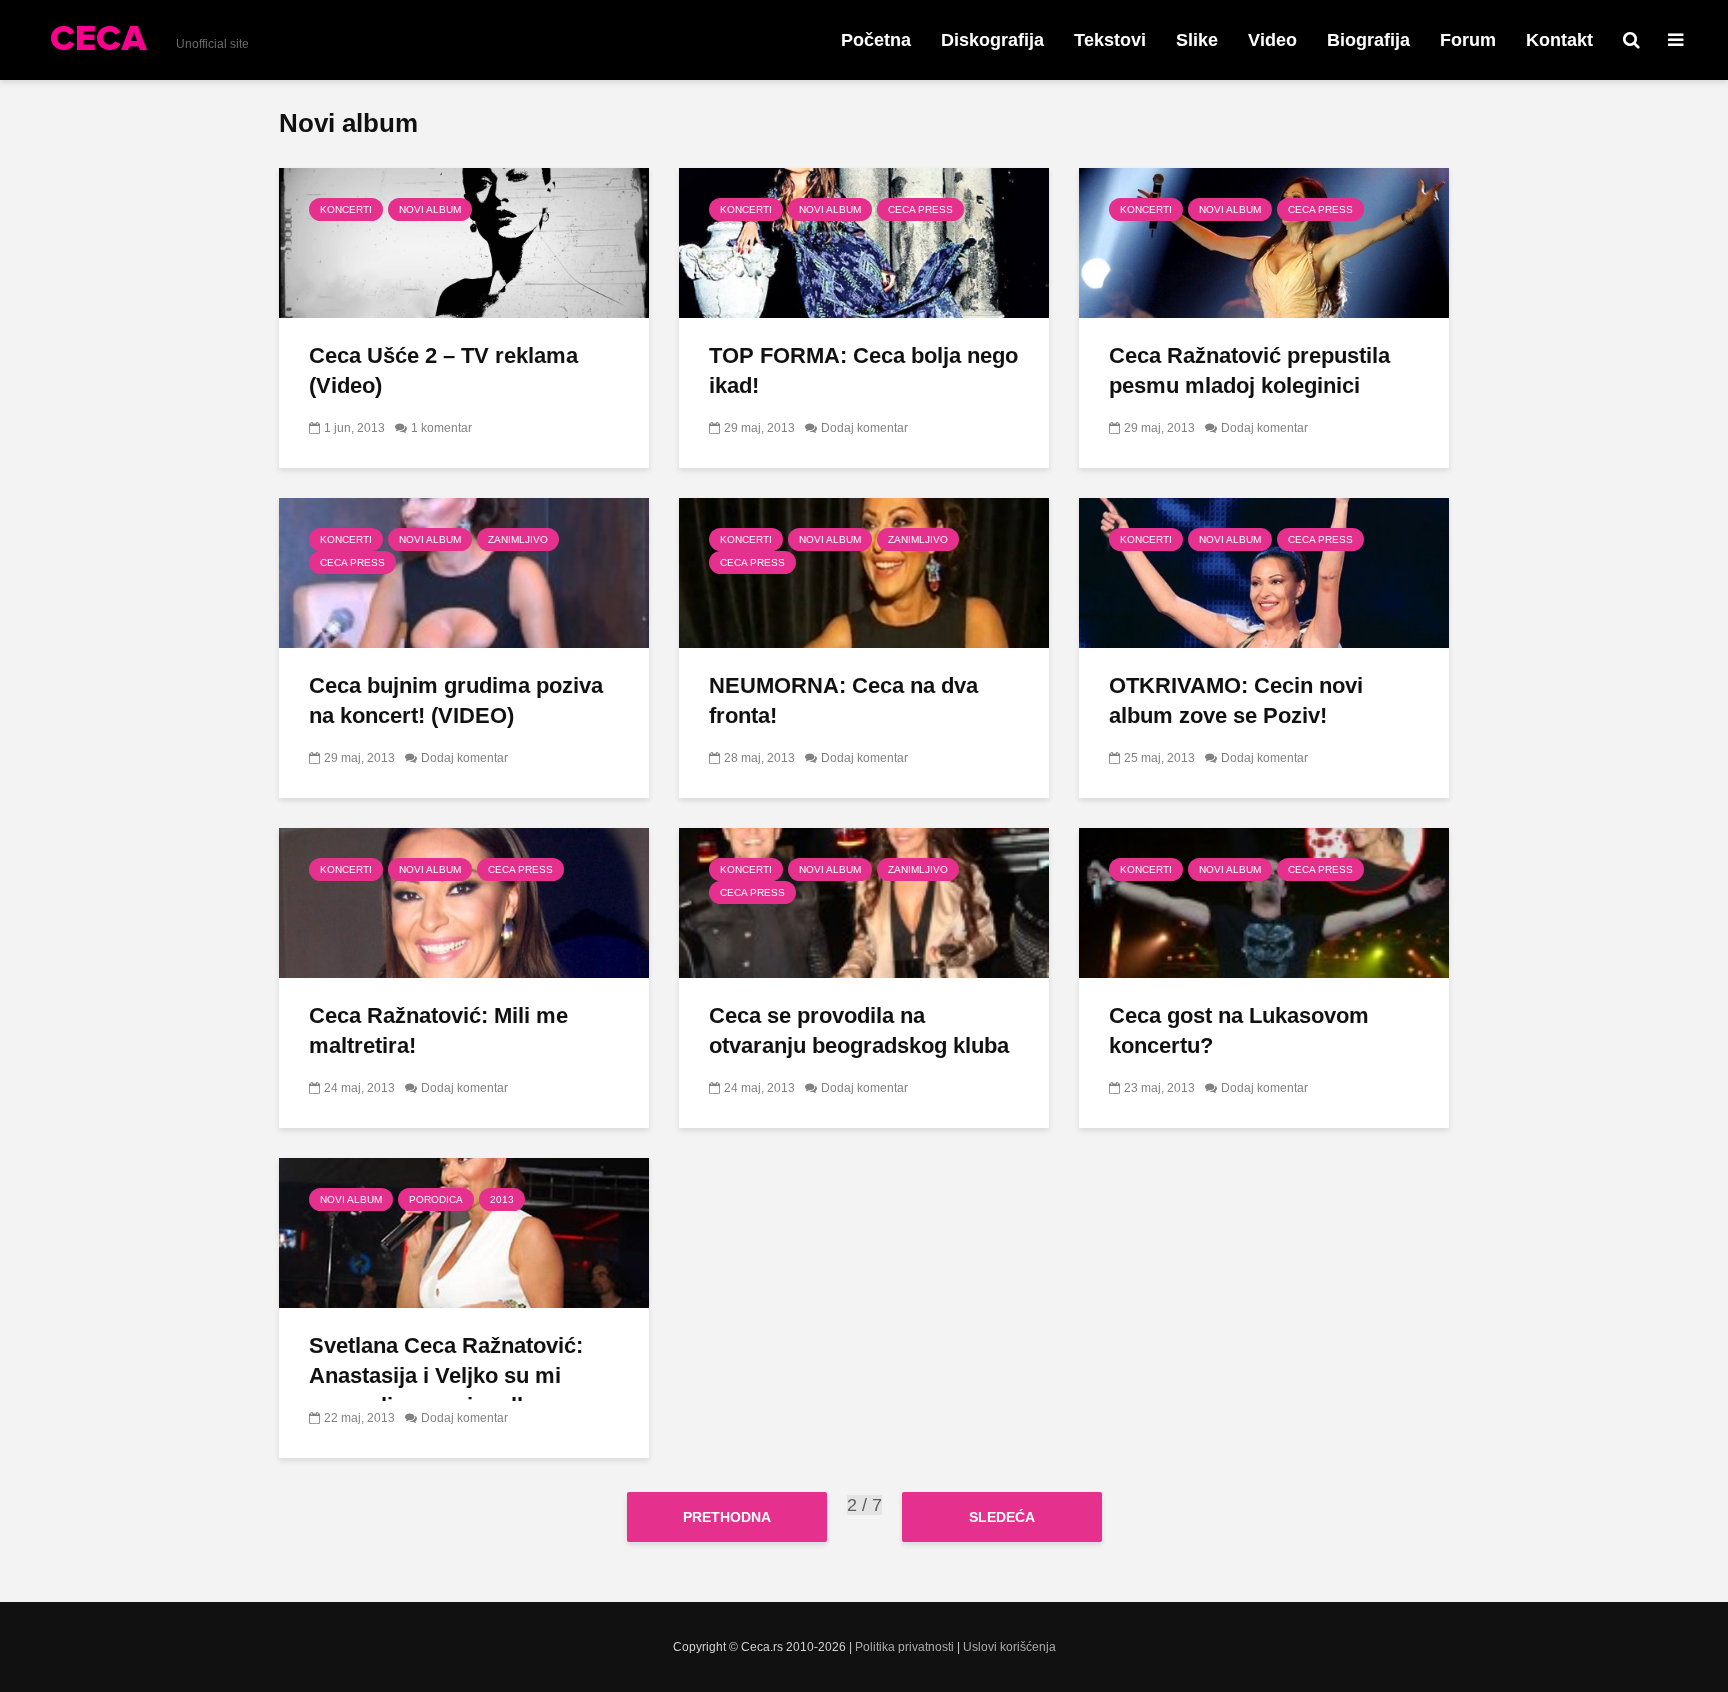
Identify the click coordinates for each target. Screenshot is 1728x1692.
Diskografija (992, 40)
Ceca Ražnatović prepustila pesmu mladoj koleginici (1249, 370)
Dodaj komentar (864, 428)
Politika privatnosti (904, 1647)
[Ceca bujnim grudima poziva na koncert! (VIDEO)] (464, 571)
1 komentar (441, 428)
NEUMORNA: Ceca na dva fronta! (843, 700)
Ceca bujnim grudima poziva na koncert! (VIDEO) (456, 700)
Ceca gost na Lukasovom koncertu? (1239, 1030)
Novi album (430, 209)
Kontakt (1559, 40)
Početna (876, 40)
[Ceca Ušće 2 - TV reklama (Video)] (464, 241)
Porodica (436, 1199)
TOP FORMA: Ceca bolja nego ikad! (863, 370)
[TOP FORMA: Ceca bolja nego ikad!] (864, 241)
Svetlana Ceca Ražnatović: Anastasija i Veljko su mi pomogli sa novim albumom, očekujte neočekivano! (455, 1390)
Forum (1468, 40)
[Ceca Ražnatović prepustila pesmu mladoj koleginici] (1264, 241)
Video (1272, 40)
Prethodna (727, 1517)
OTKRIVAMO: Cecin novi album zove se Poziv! (1236, 700)
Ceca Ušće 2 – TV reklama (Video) (443, 370)
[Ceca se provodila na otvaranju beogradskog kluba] (864, 901)
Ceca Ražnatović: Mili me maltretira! (438, 1030)
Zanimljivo (518, 539)
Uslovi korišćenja (1009, 1647)
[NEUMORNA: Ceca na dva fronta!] (864, 571)
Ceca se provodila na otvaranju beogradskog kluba (859, 1030)
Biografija (1368, 40)
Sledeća (1002, 1517)
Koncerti (346, 209)
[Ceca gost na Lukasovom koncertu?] (1264, 901)
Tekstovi (1110, 40)
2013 (502, 1199)
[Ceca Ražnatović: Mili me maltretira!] (464, 901)
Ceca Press (920, 209)
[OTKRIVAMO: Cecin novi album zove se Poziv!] (1264, 571)
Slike (1197, 40)
